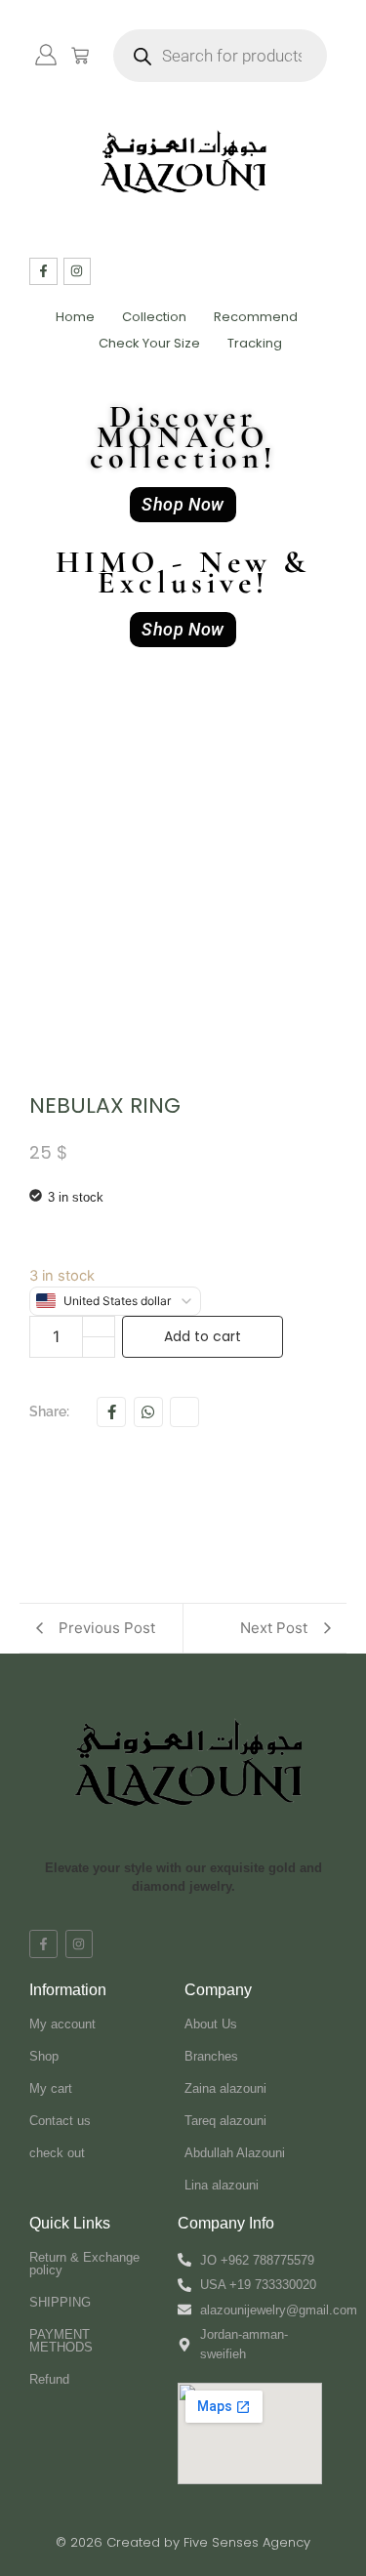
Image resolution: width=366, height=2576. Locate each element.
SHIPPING (60, 2302)
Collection (154, 317)
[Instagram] (78, 272)
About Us (211, 2024)
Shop (44, 2056)
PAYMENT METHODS (61, 2341)
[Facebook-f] (43, 272)
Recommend (256, 317)
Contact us (60, 2121)
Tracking (255, 343)
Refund (49, 2379)
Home (75, 317)
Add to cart (203, 1336)
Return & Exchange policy (84, 2264)
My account (62, 2024)
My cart (51, 2088)
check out (57, 2153)
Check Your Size (149, 343)
